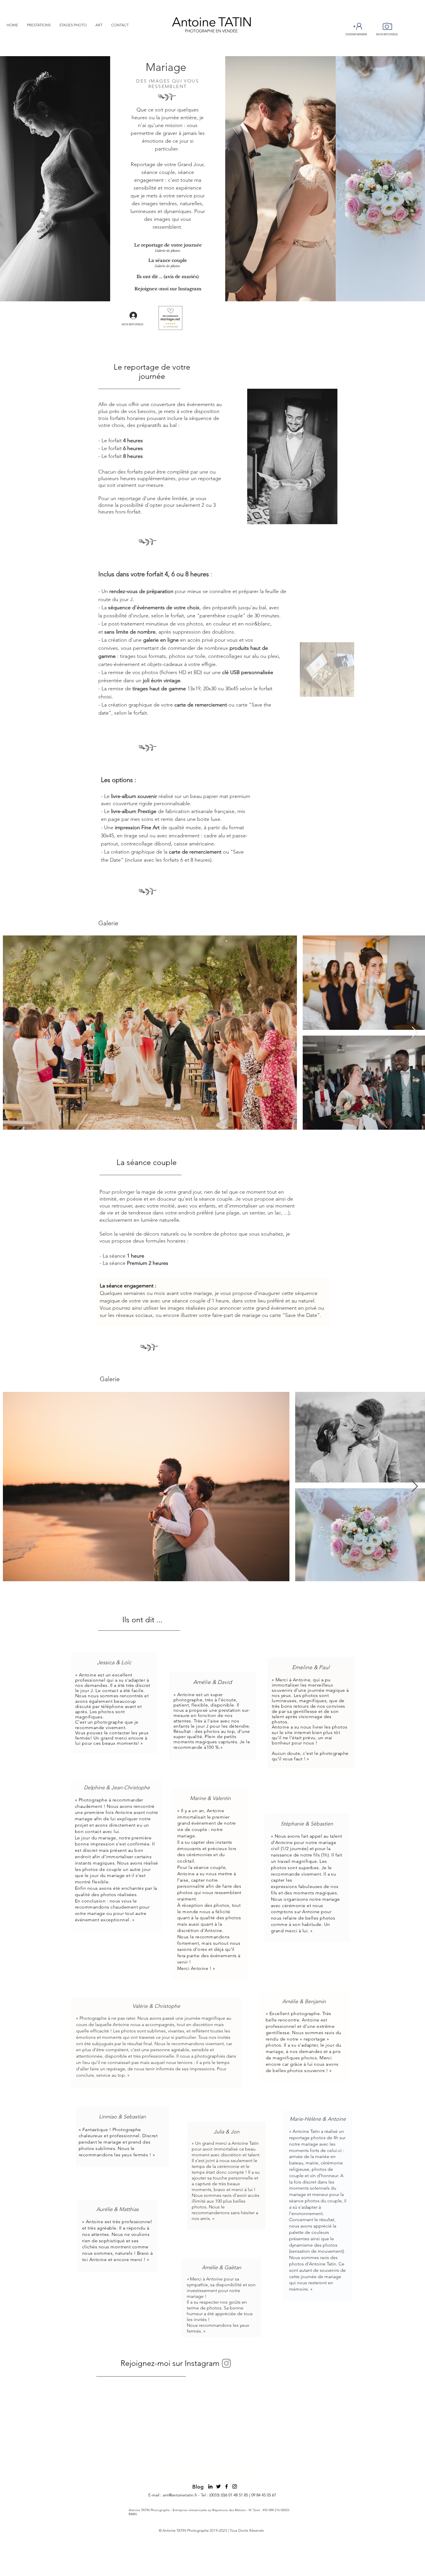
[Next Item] (415, 1032)
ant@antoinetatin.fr (180, 2495)
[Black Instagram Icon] (235, 2486)
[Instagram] (226, 2363)
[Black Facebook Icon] (227, 2486)
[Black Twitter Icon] (218, 2486)
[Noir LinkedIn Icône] (210, 2486)
